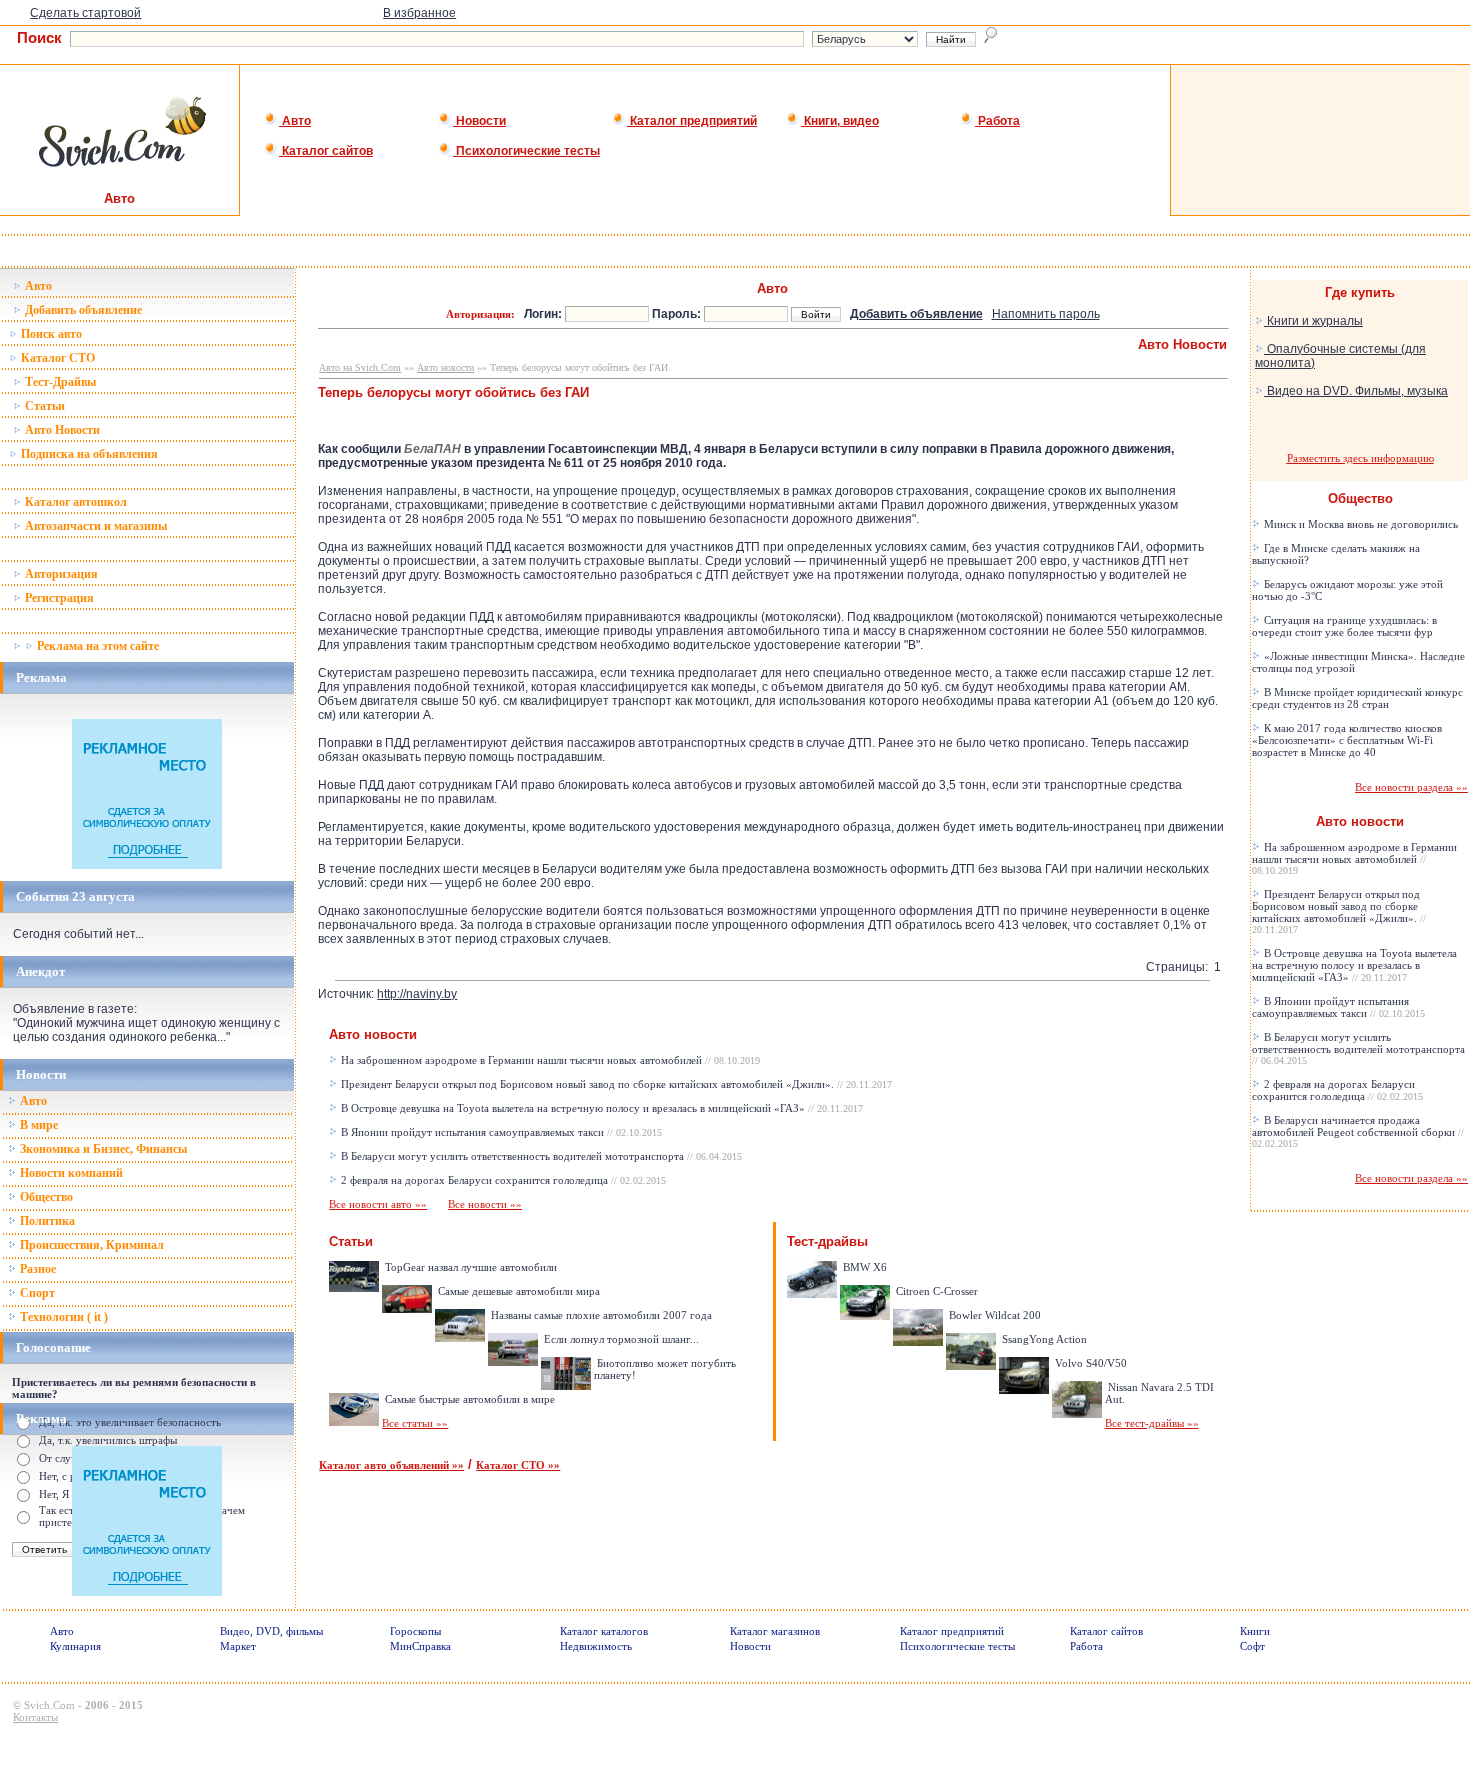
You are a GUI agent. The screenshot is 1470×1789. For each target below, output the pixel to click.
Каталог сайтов (326, 151)
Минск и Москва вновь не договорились (1359, 524)
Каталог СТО (56, 358)
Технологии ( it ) (62, 1317)
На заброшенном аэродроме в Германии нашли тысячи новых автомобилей (549, 1060)
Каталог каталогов (604, 1631)
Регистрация (58, 598)
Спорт (36, 1293)
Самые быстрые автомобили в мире (468, 1399)
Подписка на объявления (88, 454)
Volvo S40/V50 (1089, 1363)
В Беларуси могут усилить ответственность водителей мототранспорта (540, 1156)
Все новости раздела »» (1411, 787)
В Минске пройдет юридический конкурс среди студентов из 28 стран (1357, 698)
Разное (36, 1269)
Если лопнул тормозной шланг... (620, 1339)
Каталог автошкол (74, 502)
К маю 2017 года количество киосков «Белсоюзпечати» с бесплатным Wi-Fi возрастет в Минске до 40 (1347, 740)
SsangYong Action (1043, 1339)
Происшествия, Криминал (90, 1245)
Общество (45, 1197)
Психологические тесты (526, 151)
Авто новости (445, 367)
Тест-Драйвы (59, 382)
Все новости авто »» (378, 1204)
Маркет (238, 1646)
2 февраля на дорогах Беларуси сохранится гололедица (502, 1180)
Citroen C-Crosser (935, 1291)
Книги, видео (840, 121)
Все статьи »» (415, 1423)
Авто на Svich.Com (360, 367)
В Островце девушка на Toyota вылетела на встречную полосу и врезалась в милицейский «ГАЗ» (600, 1108)
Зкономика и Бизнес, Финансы (102, 1149)
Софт (1252, 1646)
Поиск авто (50, 334)
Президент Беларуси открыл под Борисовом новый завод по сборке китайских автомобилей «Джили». (615, 1084)
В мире (37, 1125)
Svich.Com (49, 1705)
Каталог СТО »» (518, 1465)
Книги (1255, 1631)
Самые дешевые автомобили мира (517, 1291)
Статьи (43, 406)
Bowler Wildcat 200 (993, 1315)
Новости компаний (70, 1173)
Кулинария (75, 1646)
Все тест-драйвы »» (1152, 1423)
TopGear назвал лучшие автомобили (469, 1267)
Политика (46, 1221)
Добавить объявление (82, 310)
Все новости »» (485, 1204)
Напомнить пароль (1046, 314)
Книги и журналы (1313, 321)
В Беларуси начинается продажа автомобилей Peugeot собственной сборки (1358, 1131)
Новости (479, 121)
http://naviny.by (417, 994)
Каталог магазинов (775, 1631)
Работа (997, 121)
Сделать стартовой (85, 13)
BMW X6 (863, 1267)
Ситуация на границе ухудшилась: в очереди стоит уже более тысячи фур (1344, 626)
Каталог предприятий (692, 121)
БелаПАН (432, 449)
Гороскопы (415, 1631)
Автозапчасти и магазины (94, 526)
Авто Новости (61, 430)
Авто (295, 121)
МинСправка (420, 1646)
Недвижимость (596, 1646)
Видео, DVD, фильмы (271, 1631)
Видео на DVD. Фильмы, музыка (1356, 391)
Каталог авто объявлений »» (391, 1465)
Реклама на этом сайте (96, 646)
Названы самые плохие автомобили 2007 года (600, 1315)
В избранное (419, 13)
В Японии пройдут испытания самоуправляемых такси (500, 1132)
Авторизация (60, 574)
